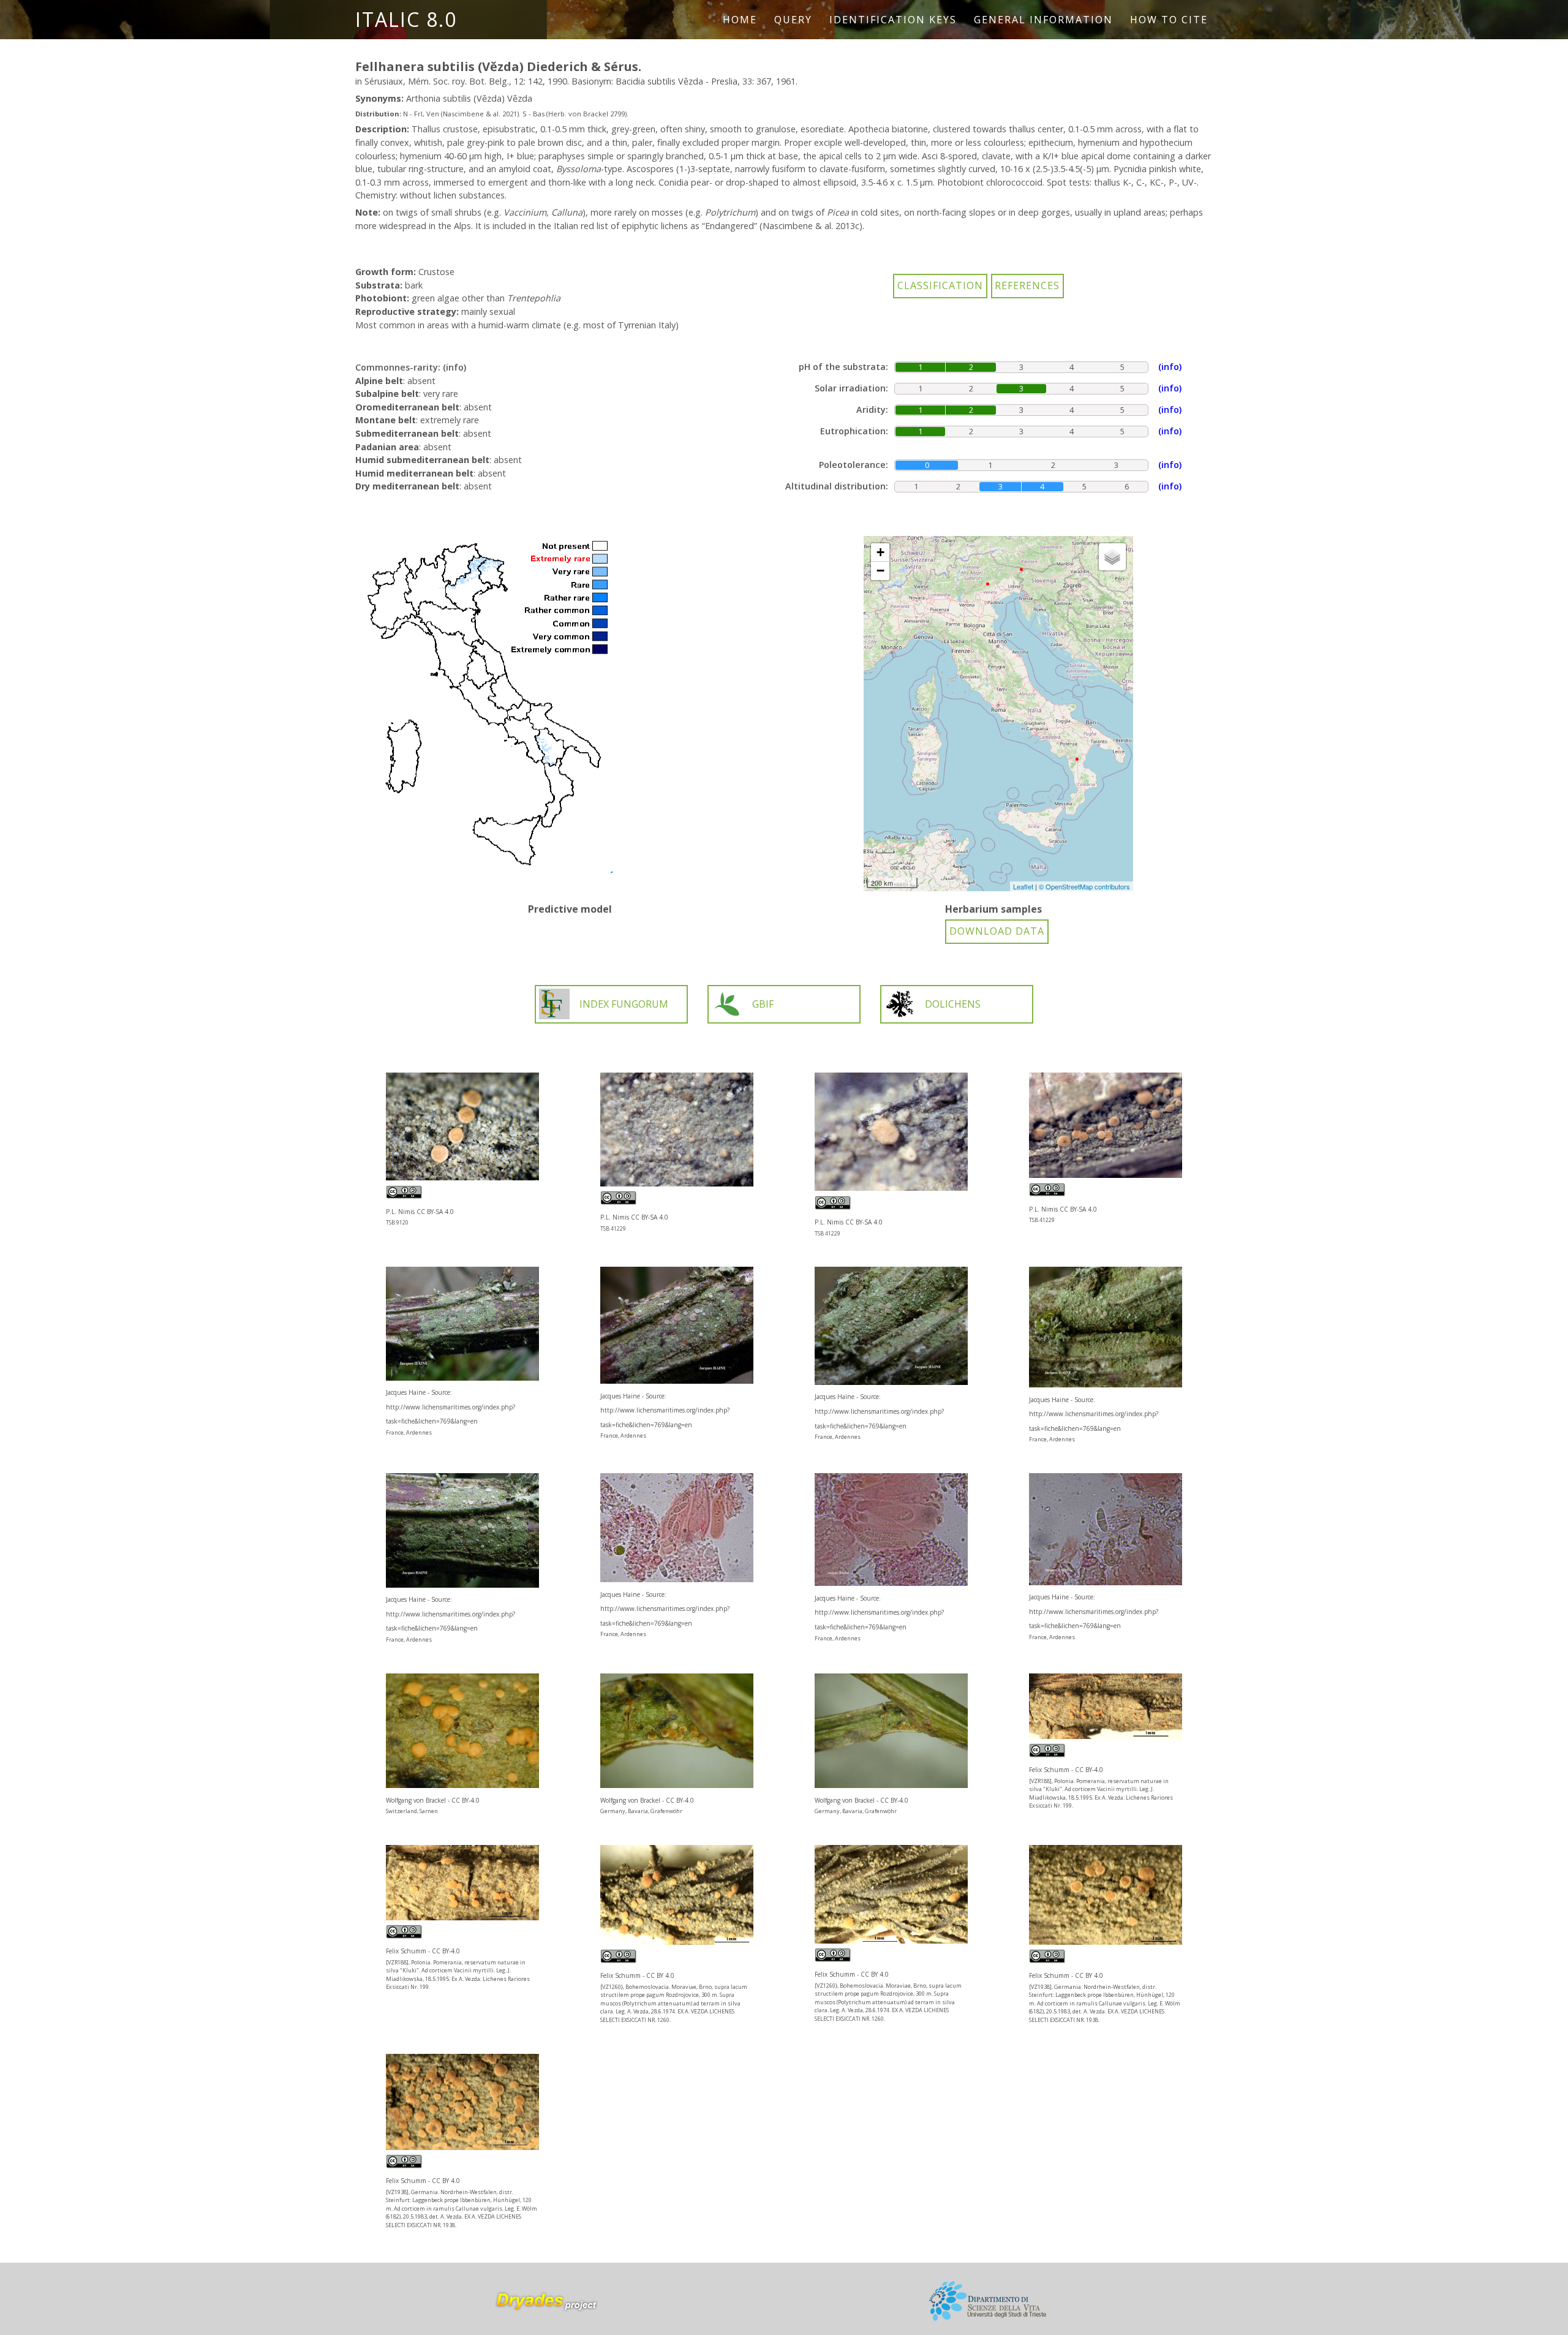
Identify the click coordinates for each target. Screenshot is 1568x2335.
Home (740, 20)
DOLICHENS (953, 1004)
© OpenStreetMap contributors (1084, 886)
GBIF (763, 1004)
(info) (454, 367)
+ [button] (880, 552)
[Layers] (1112, 557)
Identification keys (893, 20)
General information (1043, 20)
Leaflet (1023, 886)
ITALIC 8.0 (406, 19)
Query (793, 20)
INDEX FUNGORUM (624, 1004)
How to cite (1169, 20)
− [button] (880, 571)
